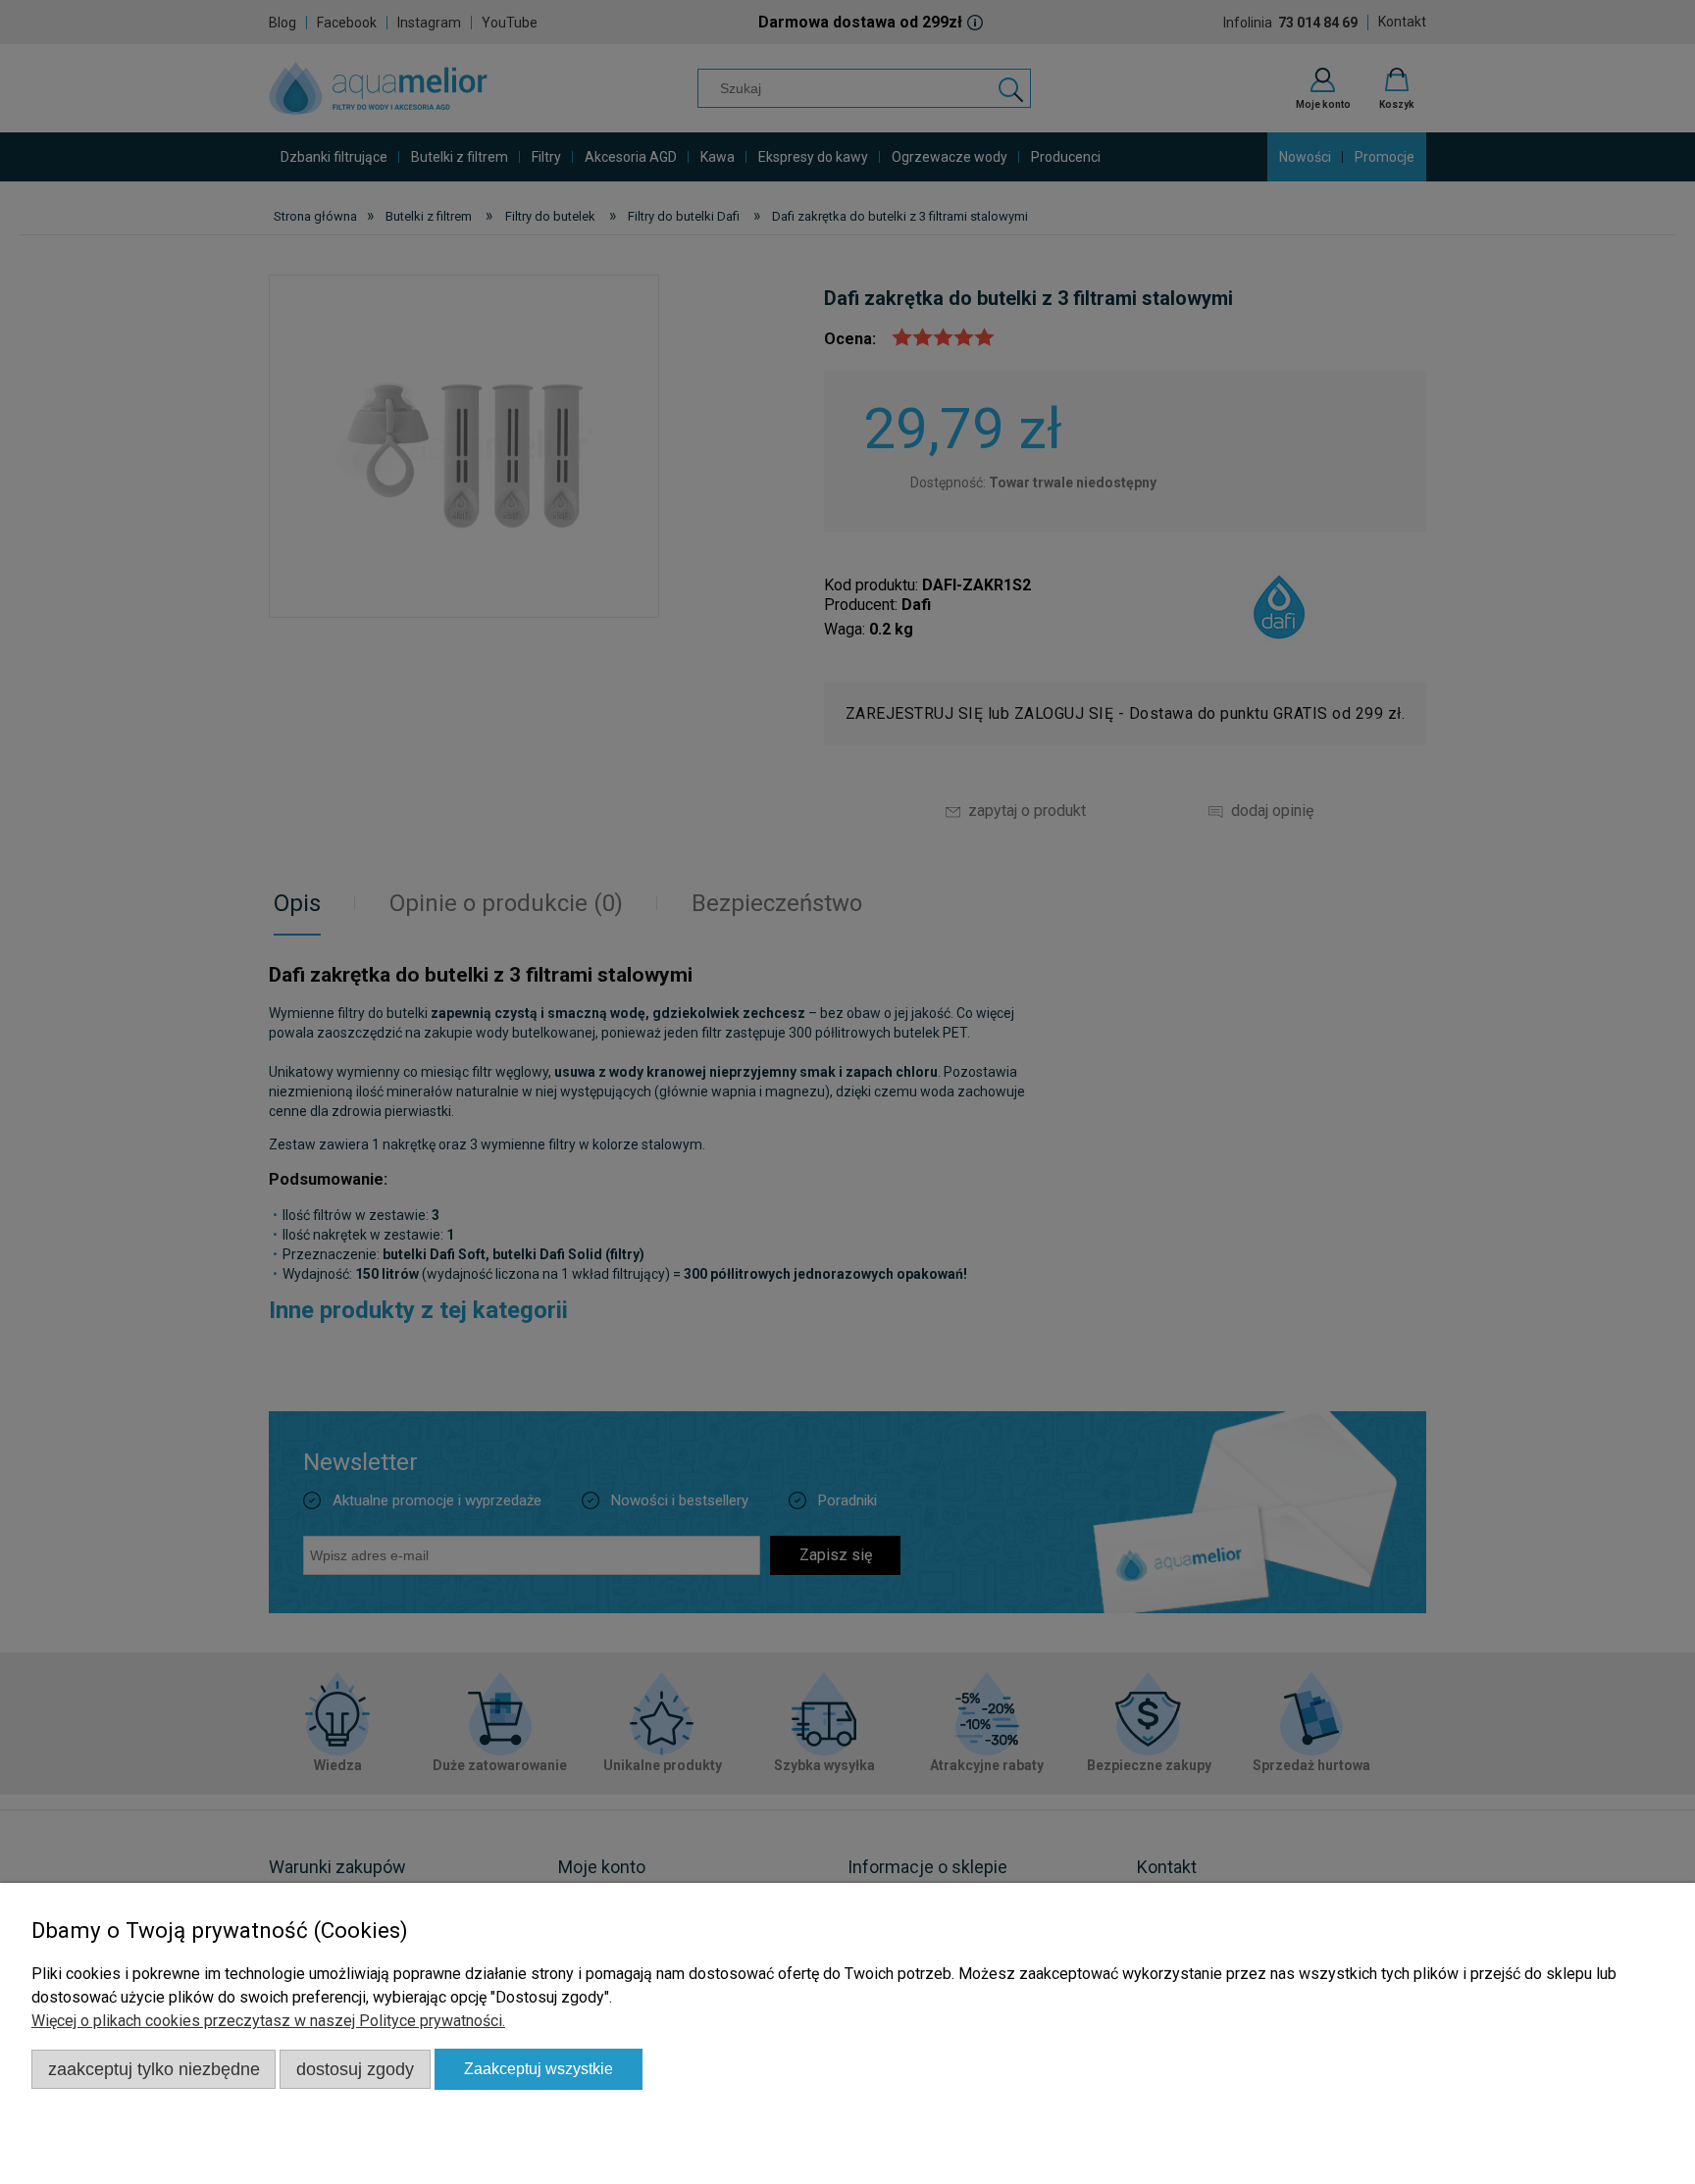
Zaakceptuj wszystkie (539, 2069)
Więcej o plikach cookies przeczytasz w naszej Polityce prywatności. (268, 2021)
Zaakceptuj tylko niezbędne (154, 2069)
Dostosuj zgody (355, 2069)
